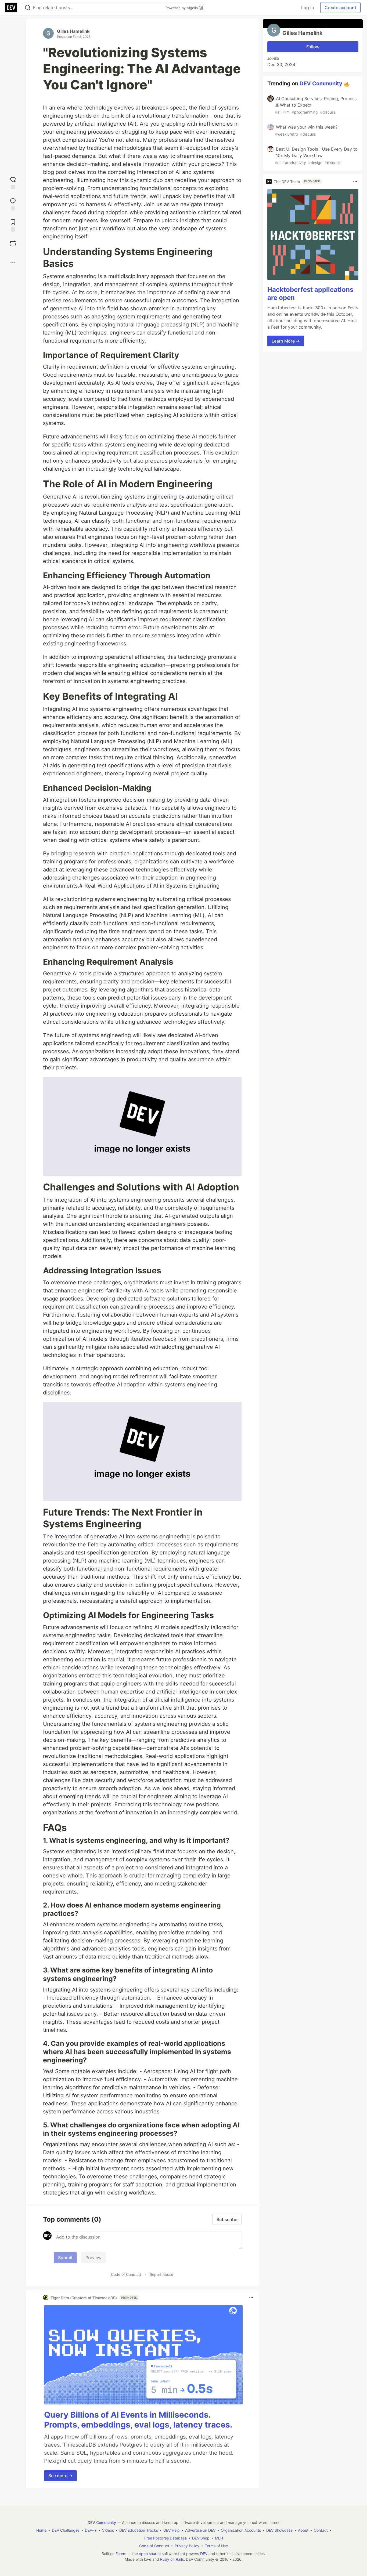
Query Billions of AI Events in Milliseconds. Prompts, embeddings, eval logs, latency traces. (138, 2420)
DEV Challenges (66, 2530)
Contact (321, 2530)
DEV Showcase (279, 2530)
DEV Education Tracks (139, 2530)
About (303, 2530)
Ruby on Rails (172, 2559)
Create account (340, 8)
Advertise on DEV (200, 2530)
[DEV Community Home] (11, 8)
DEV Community (321, 83)
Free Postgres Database (165, 2538)
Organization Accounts (241, 2530)
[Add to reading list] (13, 225)
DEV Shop (201, 2538)
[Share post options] (13, 263)
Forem (121, 2554)
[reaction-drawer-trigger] (13, 182)
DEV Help (172, 2530)
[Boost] (13, 243)
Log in (307, 8)
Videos (108, 2530)
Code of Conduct (126, 2274)
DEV (204, 2554)
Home (41, 2530)
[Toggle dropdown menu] (251, 2298)
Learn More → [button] (286, 341)
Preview (93, 2258)
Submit (65, 2258)
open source (150, 2554)
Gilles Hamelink (73, 31)
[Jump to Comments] (13, 204)
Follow (313, 47)
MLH (219, 2538)
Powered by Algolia (182, 8)
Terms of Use (216, 2546)
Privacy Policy (187, 2546)
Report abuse (161, 2274)
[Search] (28, 8)
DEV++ (91, 2530)
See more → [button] (60, 2476)
